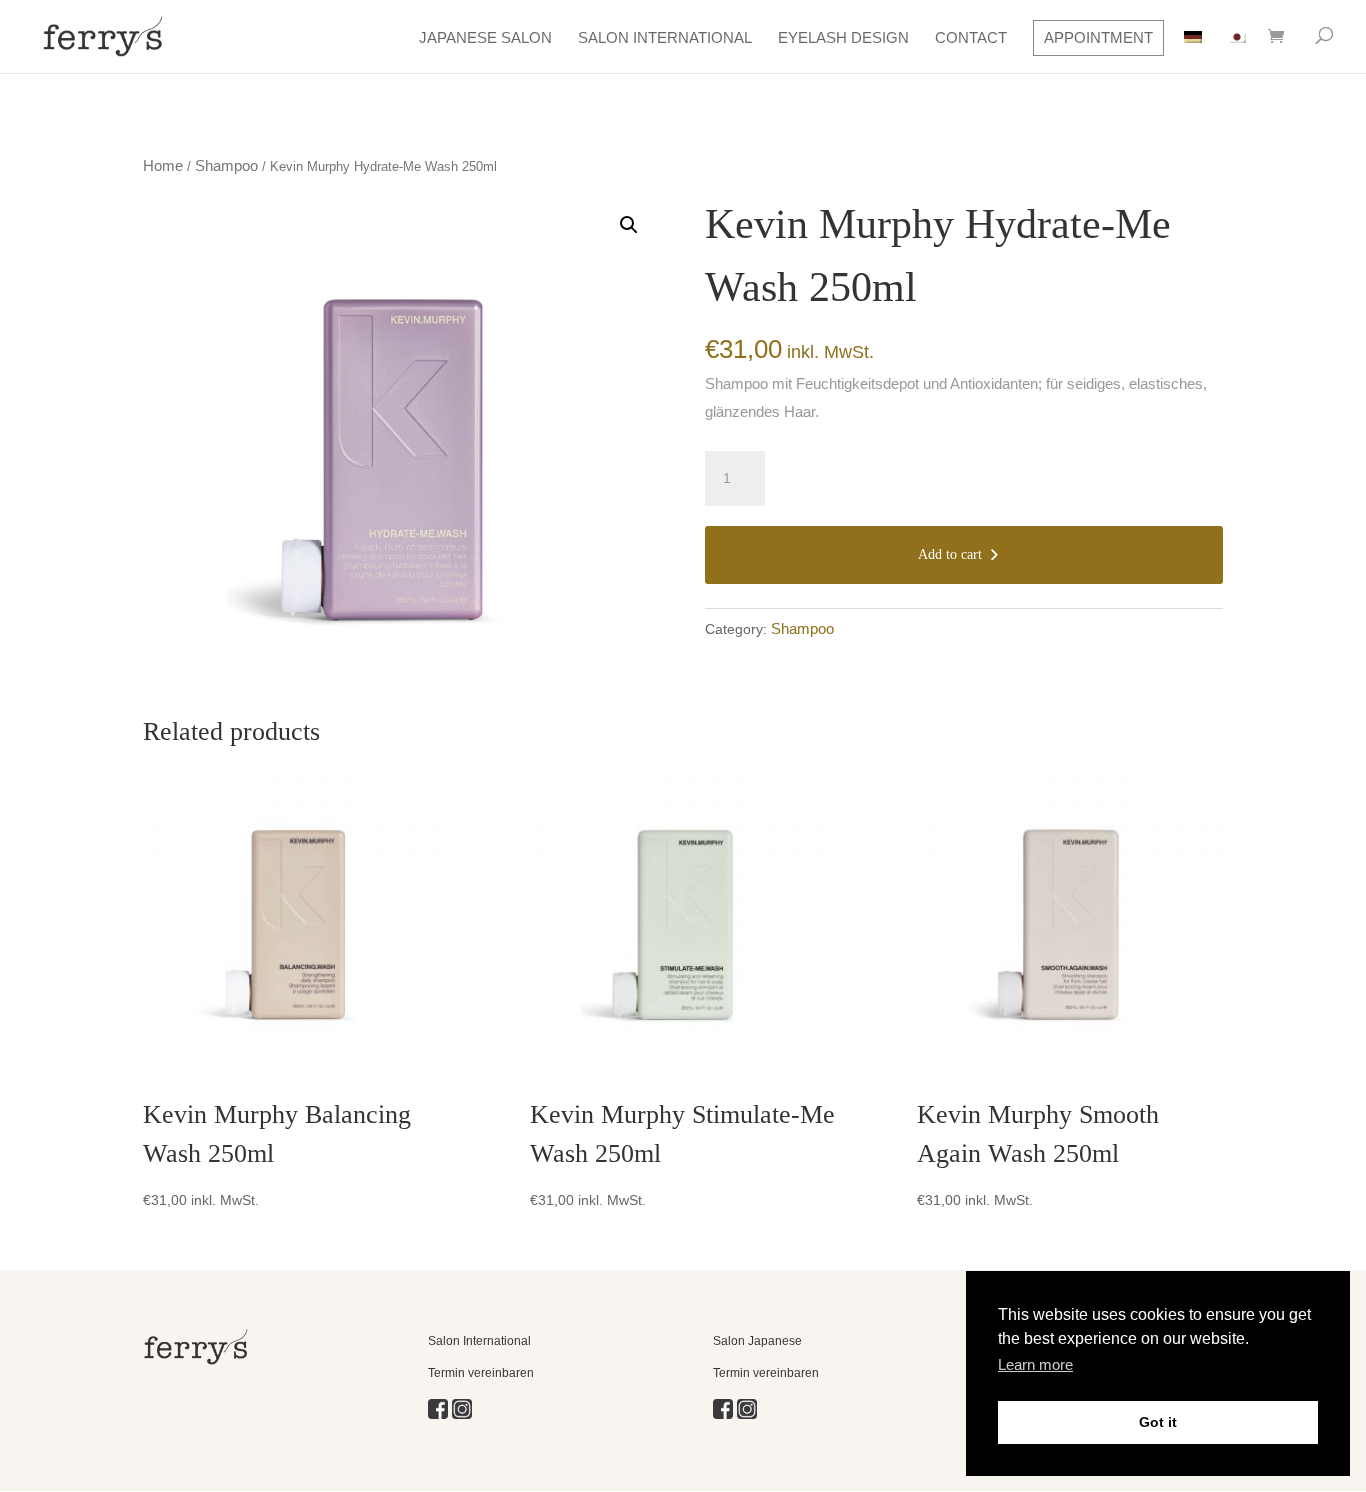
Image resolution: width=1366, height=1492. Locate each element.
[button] (629, 225)
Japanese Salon (485, 37)
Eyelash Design (843, 37)
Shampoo (226, 165)
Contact (971, 37)
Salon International (665, 37)
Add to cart (950, 554)
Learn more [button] (1035, 1364)
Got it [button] (1158, 1422)
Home (163, 165)
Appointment (1098, 37)
